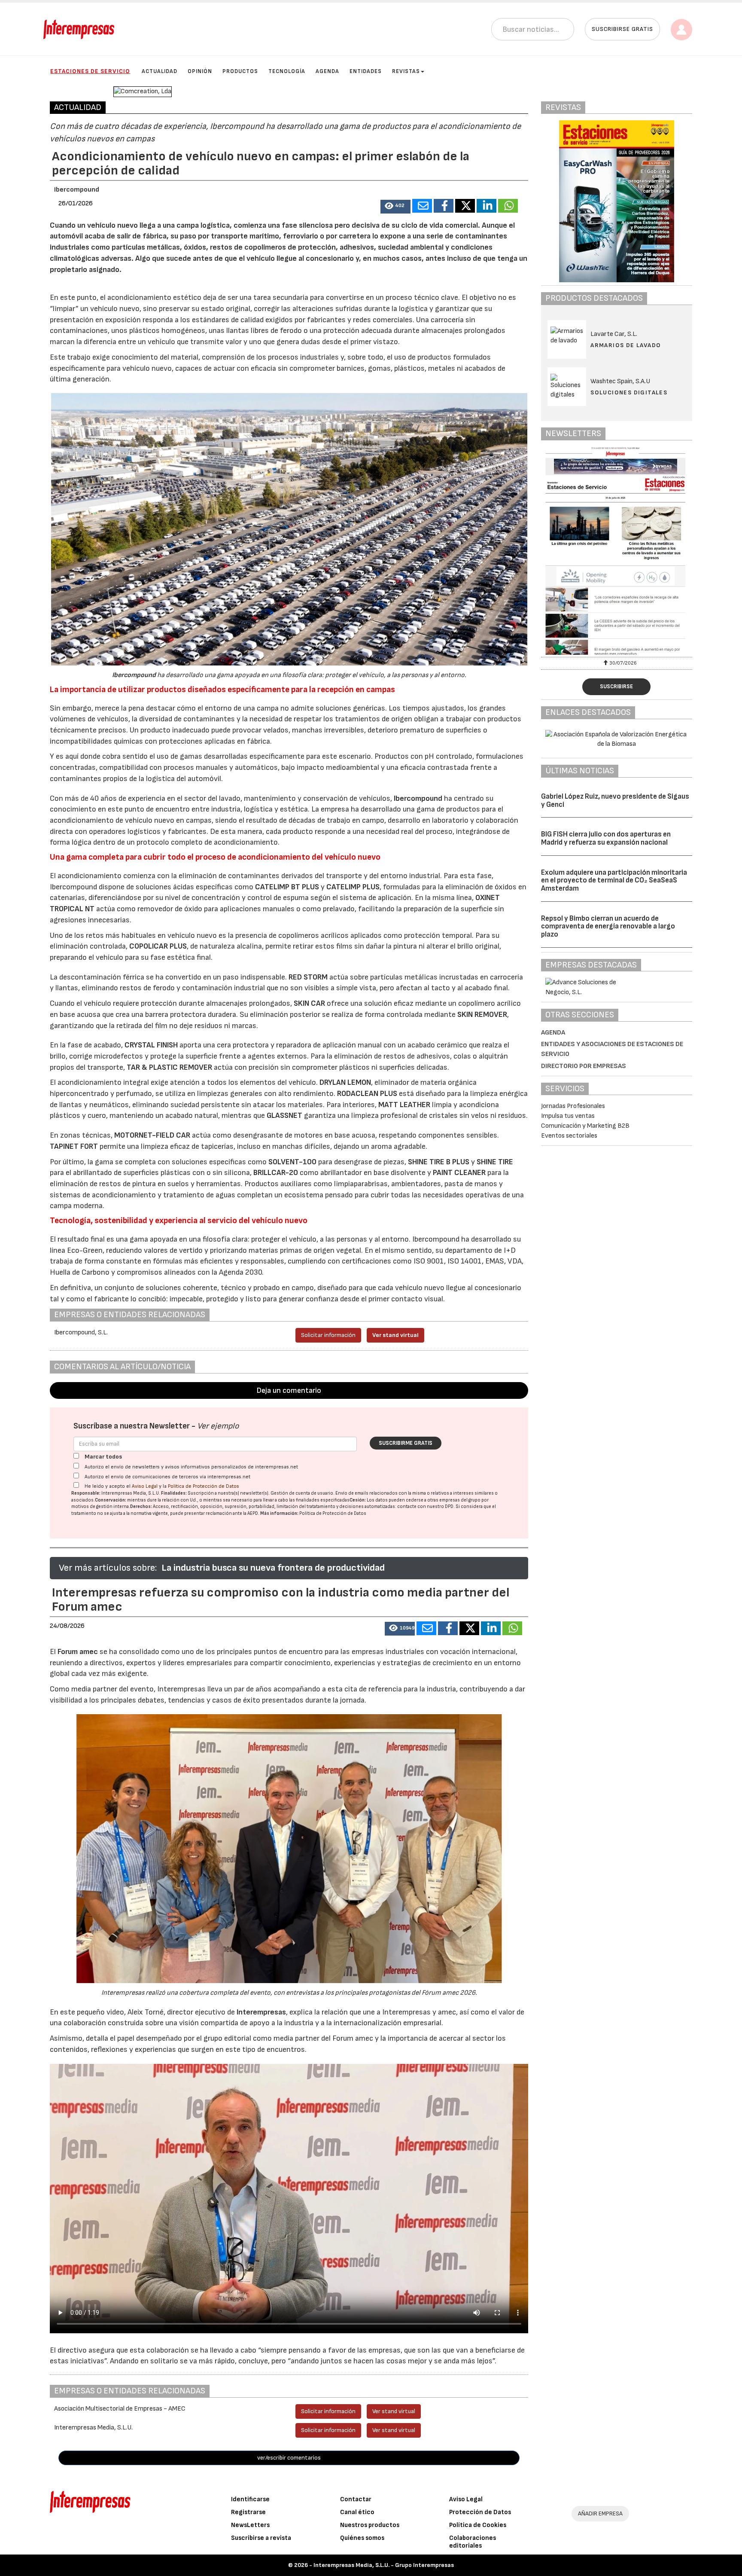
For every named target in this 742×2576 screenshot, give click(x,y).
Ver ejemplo (218, 1426)
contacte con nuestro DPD (425, 1506)
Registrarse (248, 2512)
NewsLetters (250, 2525)
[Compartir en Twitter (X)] (465, 206)
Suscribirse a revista (261, 2538)
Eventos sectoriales (569, 1136)
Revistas (406, 71)
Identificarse (250, 2499)
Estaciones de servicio (90, 71)
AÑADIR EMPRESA (600, 2513)
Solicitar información (328, 1335)
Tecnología (287, 71)
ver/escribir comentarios (289, 2458)
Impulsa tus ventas (568, 1116)
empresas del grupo (460, 1500)
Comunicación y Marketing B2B (585, 1126)
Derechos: (141, 1506)
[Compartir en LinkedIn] (487, 206)
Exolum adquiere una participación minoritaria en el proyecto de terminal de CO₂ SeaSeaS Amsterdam (614, 881)
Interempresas (261, 2012)
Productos (240, 71)
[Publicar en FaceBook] (444, 206)
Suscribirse (616, 687)
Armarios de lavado (626, 345)
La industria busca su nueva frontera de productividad (273, 1568)
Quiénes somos (362, 2538)
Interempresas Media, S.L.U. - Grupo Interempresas (384, 2565)
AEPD (253, 1513)
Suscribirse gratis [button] (622, 29)
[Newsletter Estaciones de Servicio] (617, 551)
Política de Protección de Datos (204, 1486)
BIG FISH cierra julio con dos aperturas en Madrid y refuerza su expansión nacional (606, 838)
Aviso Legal (145, 1486)
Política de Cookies (478, 2525)
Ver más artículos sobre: (108, 1568)
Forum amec (77, 1652)
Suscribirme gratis (406, 1443)
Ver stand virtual (395, 1335)
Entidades (366, 71)
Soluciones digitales (629, 392)
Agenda (327, 71)
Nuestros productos (370, 2525)
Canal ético (357, 2512)
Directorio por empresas (584, 1066)
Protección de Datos (480, 2512)
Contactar (356, 2499)
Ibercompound (77, 190)
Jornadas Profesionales (573, 1106)
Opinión (200, 71)
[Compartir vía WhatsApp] (508, 206)
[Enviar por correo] (422, 206)
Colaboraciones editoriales (473, 2542)
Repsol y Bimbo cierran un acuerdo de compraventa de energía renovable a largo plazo (608, 926)
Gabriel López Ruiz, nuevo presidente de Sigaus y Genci (615, 801)
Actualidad (160, 71)
